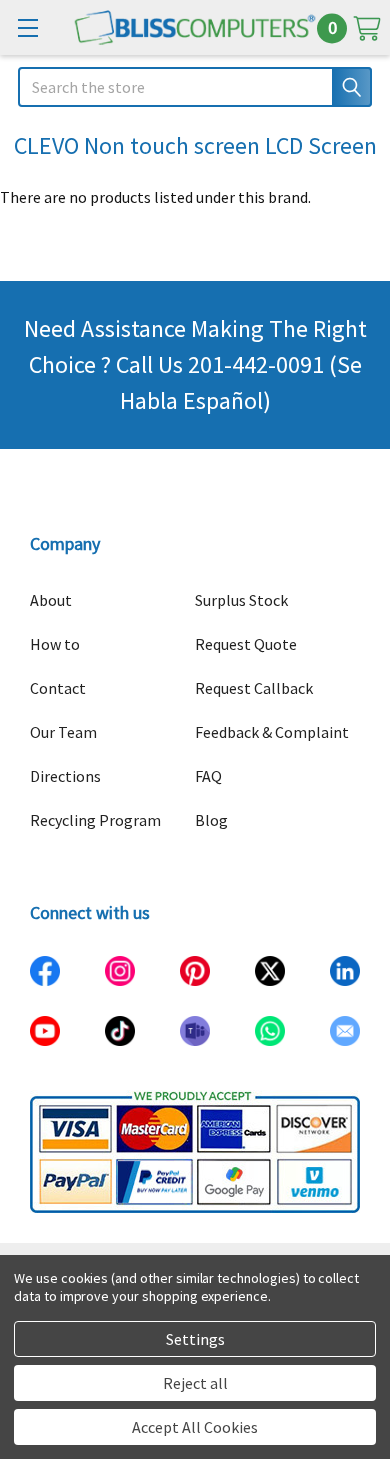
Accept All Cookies (195, 1427)
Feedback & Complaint (272, 732)
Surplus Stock (241, 600)
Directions (65, 776)
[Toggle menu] (27, 27)
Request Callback (254, 688)
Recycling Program (95, 820)
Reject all (195, 1383)
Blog (211, 820)
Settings (195, 1339)
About (51, 600)
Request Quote (246, 644)
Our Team (63, 732)
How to (55, 644)
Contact (58, 688)
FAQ (208, 776)
